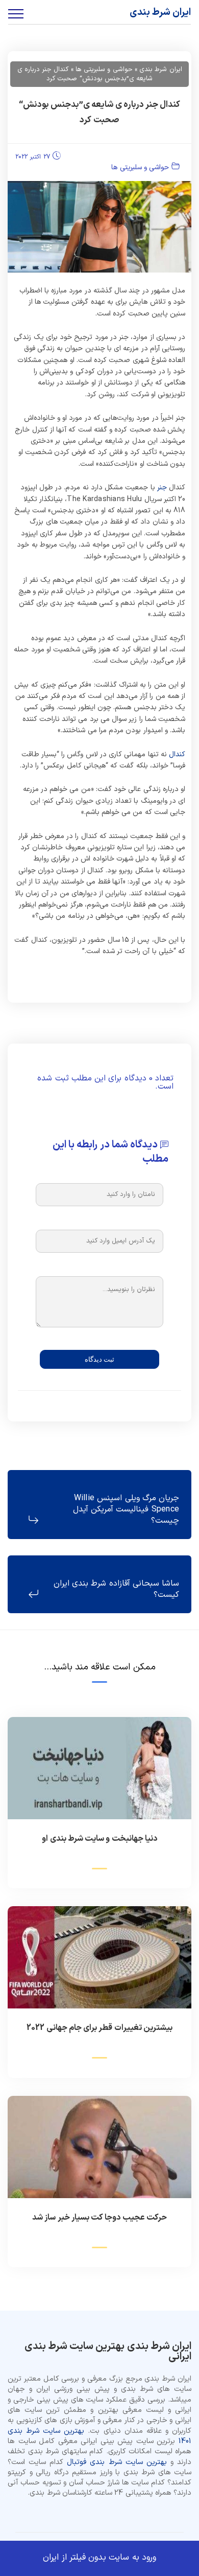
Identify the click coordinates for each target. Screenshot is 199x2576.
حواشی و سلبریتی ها (140, 167)
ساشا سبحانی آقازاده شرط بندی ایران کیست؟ (116, 1589)
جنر (162, 488)
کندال (177, 754)
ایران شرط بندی (160, 13)
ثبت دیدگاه (99, 1359)
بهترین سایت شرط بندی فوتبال (117, 2462)
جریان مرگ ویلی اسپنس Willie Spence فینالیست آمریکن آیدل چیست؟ (126, 1510)
